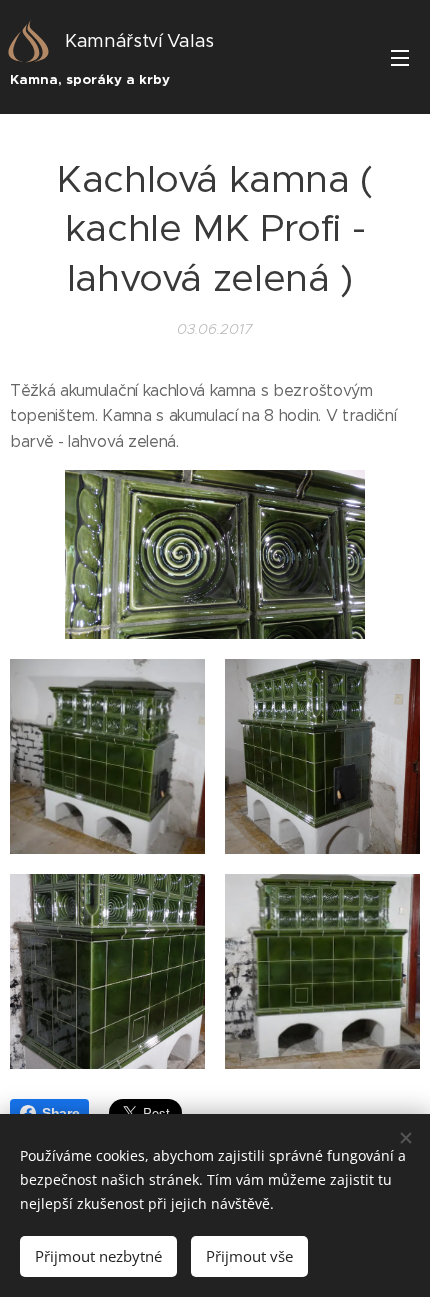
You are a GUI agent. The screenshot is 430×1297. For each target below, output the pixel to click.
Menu (400, 57)
